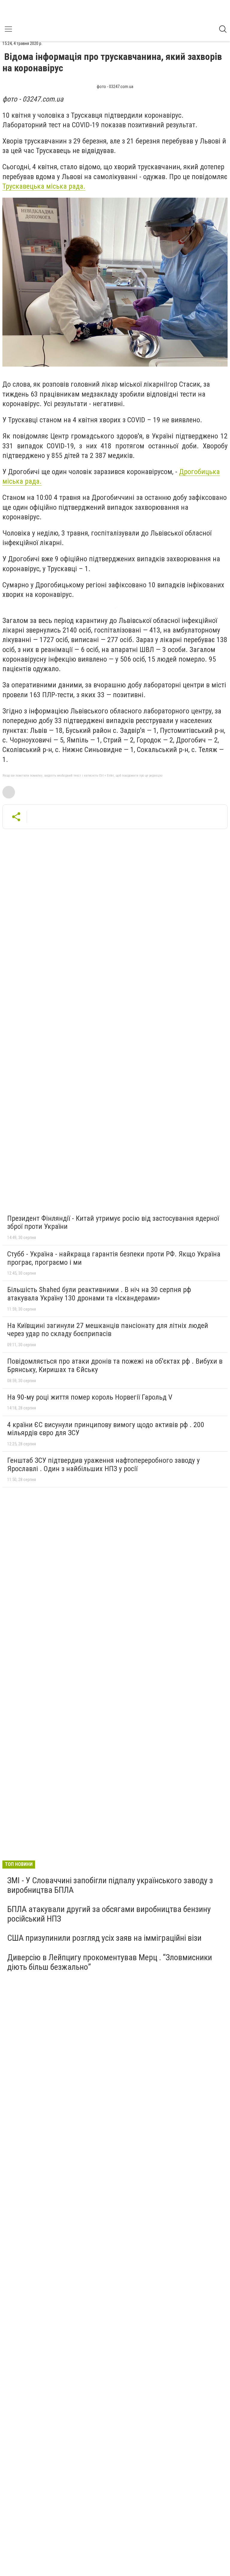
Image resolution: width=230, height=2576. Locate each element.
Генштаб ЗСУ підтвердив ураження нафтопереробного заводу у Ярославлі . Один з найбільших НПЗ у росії (103, 1465)
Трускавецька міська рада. (44, 186)
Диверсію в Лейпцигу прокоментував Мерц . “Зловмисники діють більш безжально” (110, 1962)
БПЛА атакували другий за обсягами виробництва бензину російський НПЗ (109, 1914)
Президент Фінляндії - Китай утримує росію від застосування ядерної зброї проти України (113, 1223)
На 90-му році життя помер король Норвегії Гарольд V (90, 1397)
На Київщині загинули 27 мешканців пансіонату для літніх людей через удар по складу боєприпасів (108, 1330)
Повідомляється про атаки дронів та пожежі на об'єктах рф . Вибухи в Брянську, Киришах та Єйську (115, 1365)
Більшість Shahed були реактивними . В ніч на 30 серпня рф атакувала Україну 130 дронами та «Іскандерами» (99, 1294)
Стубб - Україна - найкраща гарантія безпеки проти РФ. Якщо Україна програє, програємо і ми (114, 1258)
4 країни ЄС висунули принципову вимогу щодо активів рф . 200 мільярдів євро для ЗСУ (106, 1429)
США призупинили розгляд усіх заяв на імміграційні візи (104, 1938)
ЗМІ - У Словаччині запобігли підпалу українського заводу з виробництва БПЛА (110, 1885)
